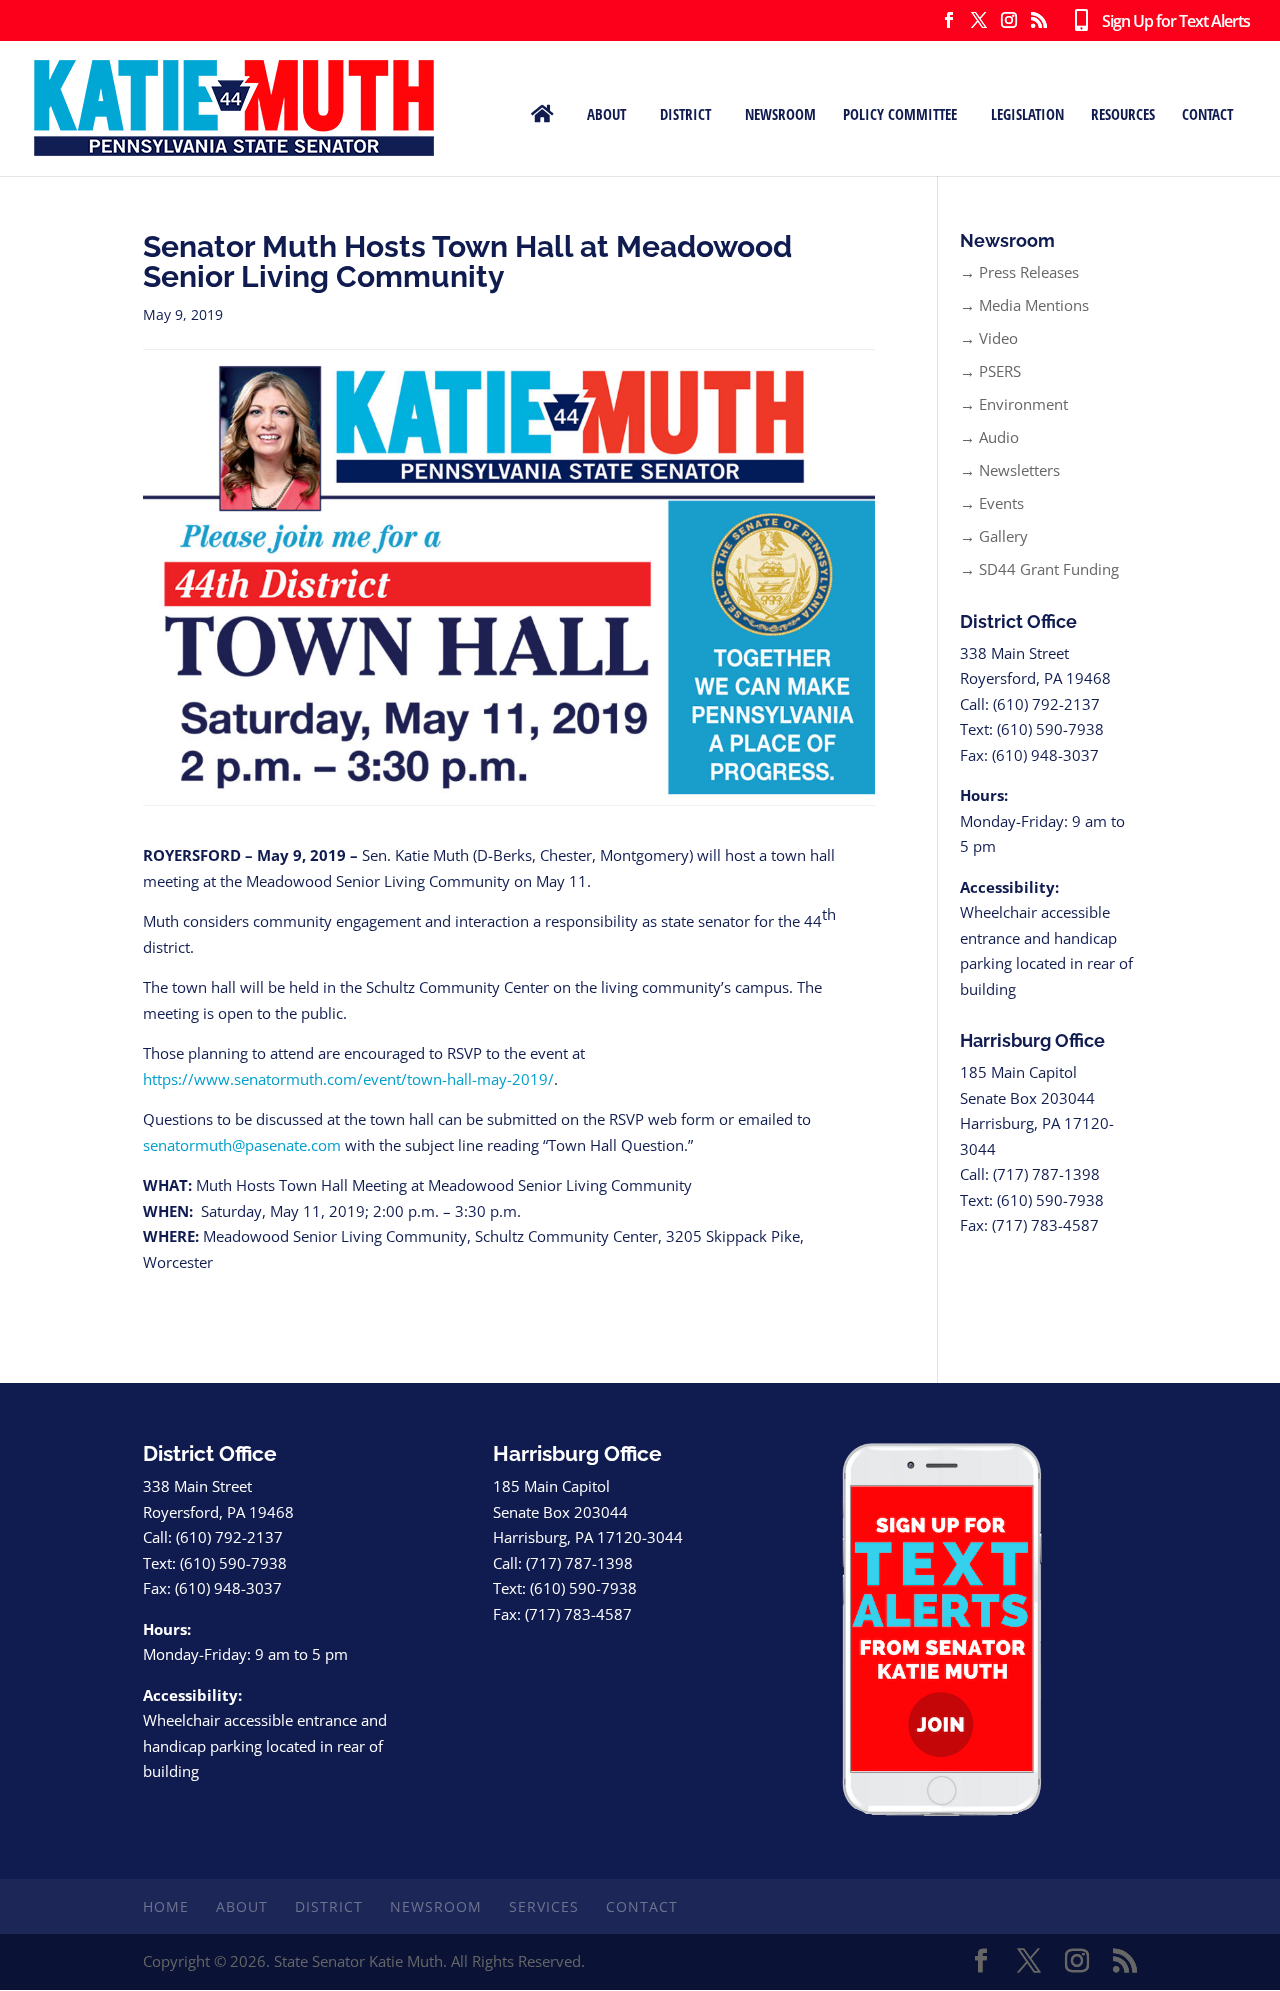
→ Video (989, 338)
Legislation (1027, 113)
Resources (1123, 113)
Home (166, 1906)
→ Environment (1014, 404)
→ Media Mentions (1024, 305)
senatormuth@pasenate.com (242, 1145)
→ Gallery (994, 536)
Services (544, 1906)
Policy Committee (900, 113)
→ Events (992, 503)
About (606, 113)
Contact (1207, 113)
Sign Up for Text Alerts (1168, 22)
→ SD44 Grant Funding (1039, 569)
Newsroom (780, 113)
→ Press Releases (1019, 272)
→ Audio (989, 437)
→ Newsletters (1010, 470)
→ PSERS (990, 371)
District (685, 113)
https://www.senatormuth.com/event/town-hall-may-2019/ (348, 1079)
